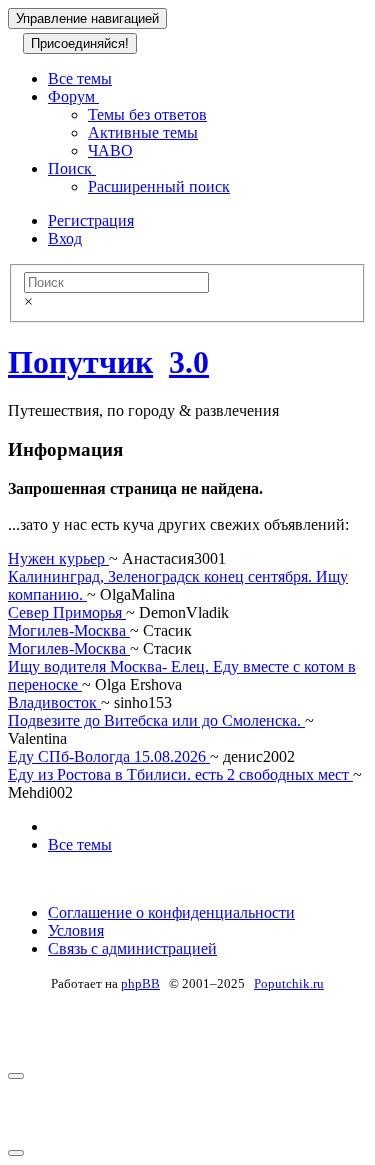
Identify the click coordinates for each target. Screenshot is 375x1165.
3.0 (189, 362)
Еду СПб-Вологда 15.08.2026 (109, 756)
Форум (73, 96)
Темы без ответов (147, 114)
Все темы (80, 78)
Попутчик (80, 362)
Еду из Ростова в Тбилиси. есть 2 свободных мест (180, 774)
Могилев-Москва (69, 630)
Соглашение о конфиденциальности (171, 912)
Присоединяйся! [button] (80, 43)
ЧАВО (110, 150)
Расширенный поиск (159, 186)
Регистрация (91, 220)
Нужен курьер (58, 558)
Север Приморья (67, 612)
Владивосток (54, 702)
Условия (76, 930)
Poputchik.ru (289, 983)
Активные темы (143, 132)
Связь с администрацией (132, 948)
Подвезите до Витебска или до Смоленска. (156, 720)
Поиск (72, 168)
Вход (65, 238)
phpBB (140, 983)
